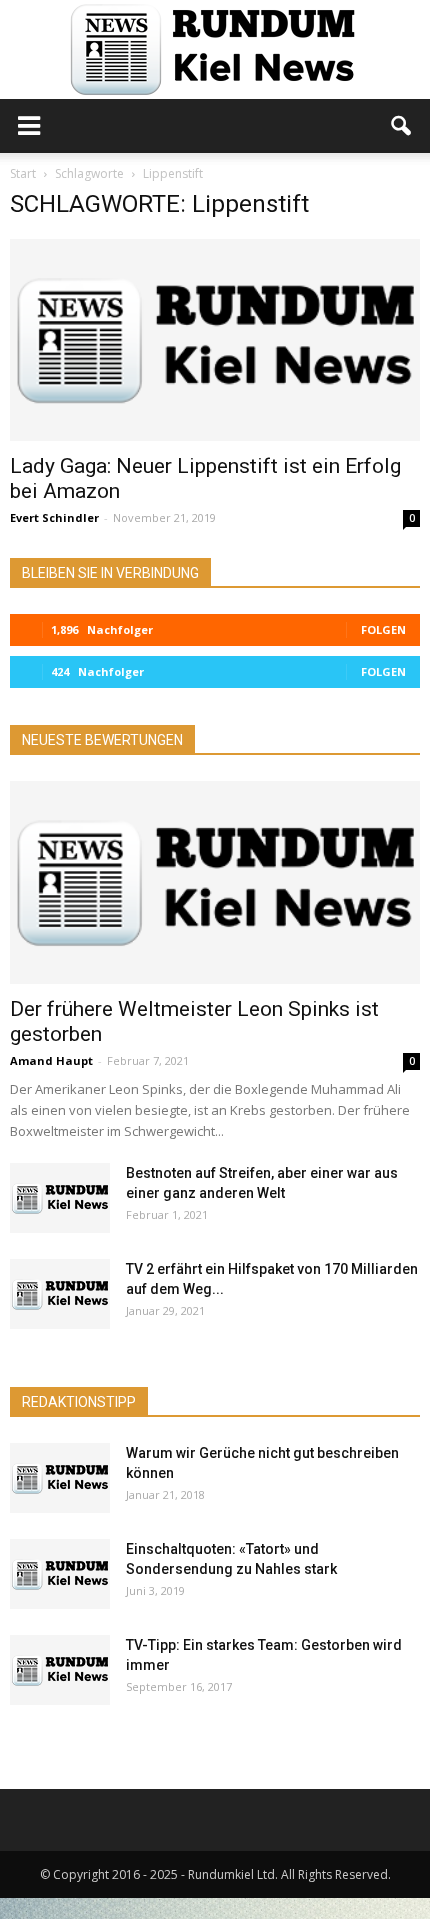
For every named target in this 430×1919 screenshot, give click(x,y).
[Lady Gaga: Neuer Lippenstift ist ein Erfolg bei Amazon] (215, 340)
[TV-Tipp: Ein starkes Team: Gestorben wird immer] (60, 1670)
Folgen (383, 629)
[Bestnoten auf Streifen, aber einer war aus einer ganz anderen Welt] (60, 1198)
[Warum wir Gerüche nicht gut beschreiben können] (60, 1478)
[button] (402, 126)
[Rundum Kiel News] (215, 49)
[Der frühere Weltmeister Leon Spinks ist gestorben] (215, 882)
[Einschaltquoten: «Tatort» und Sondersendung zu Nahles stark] (60, 1574)
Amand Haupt (51, 1060)
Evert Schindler (54, 517)
